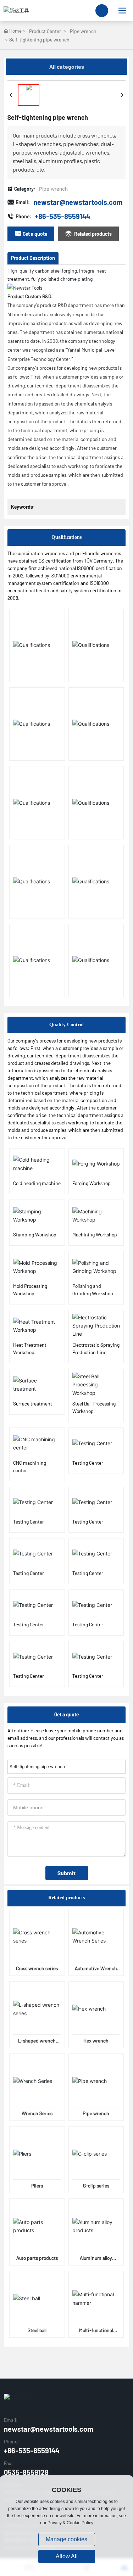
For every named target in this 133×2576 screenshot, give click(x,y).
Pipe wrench (83, 31)
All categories (67, 66)
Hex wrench (96, 2041)
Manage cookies (66, 2539)
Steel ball (37, 2330)
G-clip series (96, 2186)
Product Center (45, 31)
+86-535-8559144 (62, 216)
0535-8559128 (26, 2472)
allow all (67, 2556)
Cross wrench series (37, 1968)
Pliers (37, 2186)
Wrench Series (37, 2113)
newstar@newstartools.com (78, 202)
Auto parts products (37, 2258)
